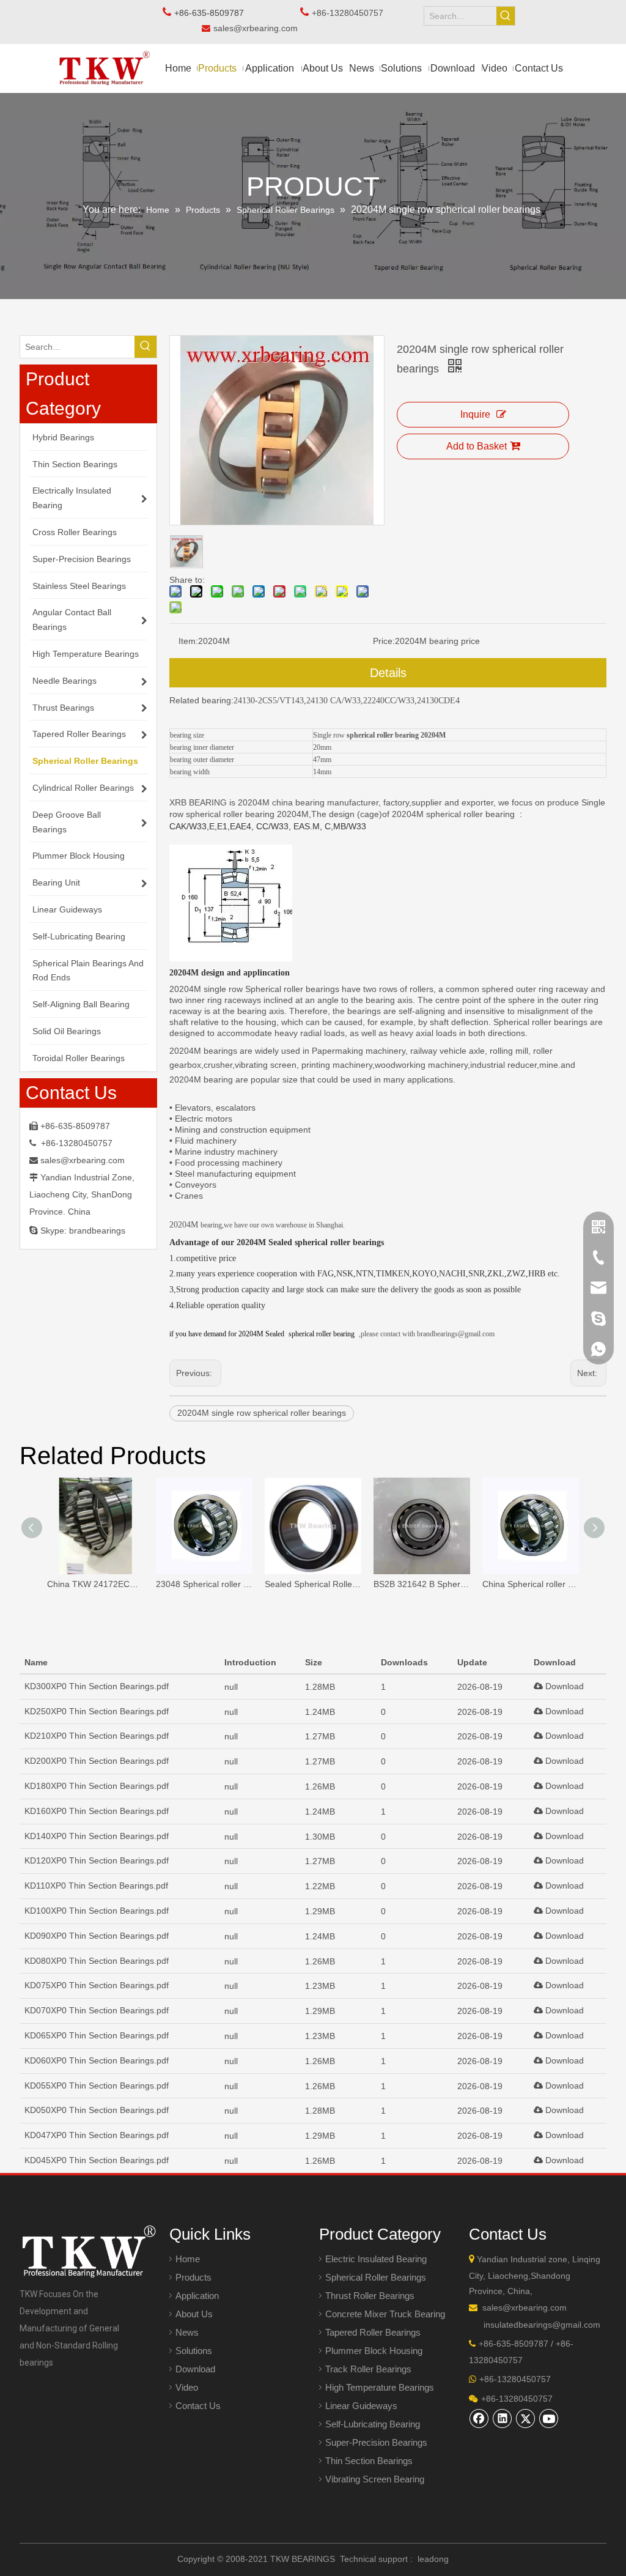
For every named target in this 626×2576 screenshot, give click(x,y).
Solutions (194, 2351)
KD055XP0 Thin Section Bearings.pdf (97, 2086)
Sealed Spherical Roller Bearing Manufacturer (313, 1584)
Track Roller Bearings (368, 2369)
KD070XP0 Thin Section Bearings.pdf (97, 2010)
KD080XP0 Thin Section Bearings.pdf (97, 1961)
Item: (188, 641)
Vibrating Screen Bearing (375, 2479)
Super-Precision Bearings (376, 2442)
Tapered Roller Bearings (373, 2332)
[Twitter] (526, 2418)
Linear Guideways (361, 2406)
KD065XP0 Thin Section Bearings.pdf (97, 2035)
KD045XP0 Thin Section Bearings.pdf (97, 2160)
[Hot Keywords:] (506, 16)
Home (188, 2259)
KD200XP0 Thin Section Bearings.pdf (97, 1761)
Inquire (475, 414)
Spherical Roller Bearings (376, 2277)
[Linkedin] (503, 2418)
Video (187, 2387)
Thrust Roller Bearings (370, 2296)
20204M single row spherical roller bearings (262, 1413)
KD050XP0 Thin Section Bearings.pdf (97, 2110)
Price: (384, 641)
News (187, 2332)
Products (193, 2277)
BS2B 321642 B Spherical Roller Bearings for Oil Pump (422, 1584)
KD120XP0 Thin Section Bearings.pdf (97, 1860)
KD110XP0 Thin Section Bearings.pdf (96, 1886)
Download (563, 1686)
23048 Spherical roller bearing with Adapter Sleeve (204, 1584)
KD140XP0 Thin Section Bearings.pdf (97, 1836)
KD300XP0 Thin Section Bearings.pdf (97, 1686)
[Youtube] (549, 2418)
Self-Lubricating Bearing (373, 2424)
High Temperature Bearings (380, 2387)
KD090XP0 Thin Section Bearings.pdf (97, 1936)
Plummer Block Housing (374, 2351)
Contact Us (198, 2406)
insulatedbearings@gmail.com (542, 2325)
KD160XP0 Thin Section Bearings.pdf (97, 1811)
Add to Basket (477, 446)
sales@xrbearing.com (259, 28)
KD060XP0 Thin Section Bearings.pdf (97, 2060)
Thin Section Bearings (369, 2461)
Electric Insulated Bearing (376, 2259)
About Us (194, 2314)
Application (197, 2296)
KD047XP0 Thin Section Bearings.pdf (97, 2135)
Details (388, 673)
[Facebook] (479, 2418)
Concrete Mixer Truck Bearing (385, 2314)
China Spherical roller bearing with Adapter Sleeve (531, 1584)
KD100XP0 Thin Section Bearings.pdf (97, 1911)
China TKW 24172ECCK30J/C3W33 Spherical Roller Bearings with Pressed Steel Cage (95, 1584)
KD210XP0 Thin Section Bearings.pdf (97, 1736)
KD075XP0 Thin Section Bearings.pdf (97, 1985)
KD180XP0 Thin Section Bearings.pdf (97, 1786)
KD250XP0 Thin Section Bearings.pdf (97, 1711)
